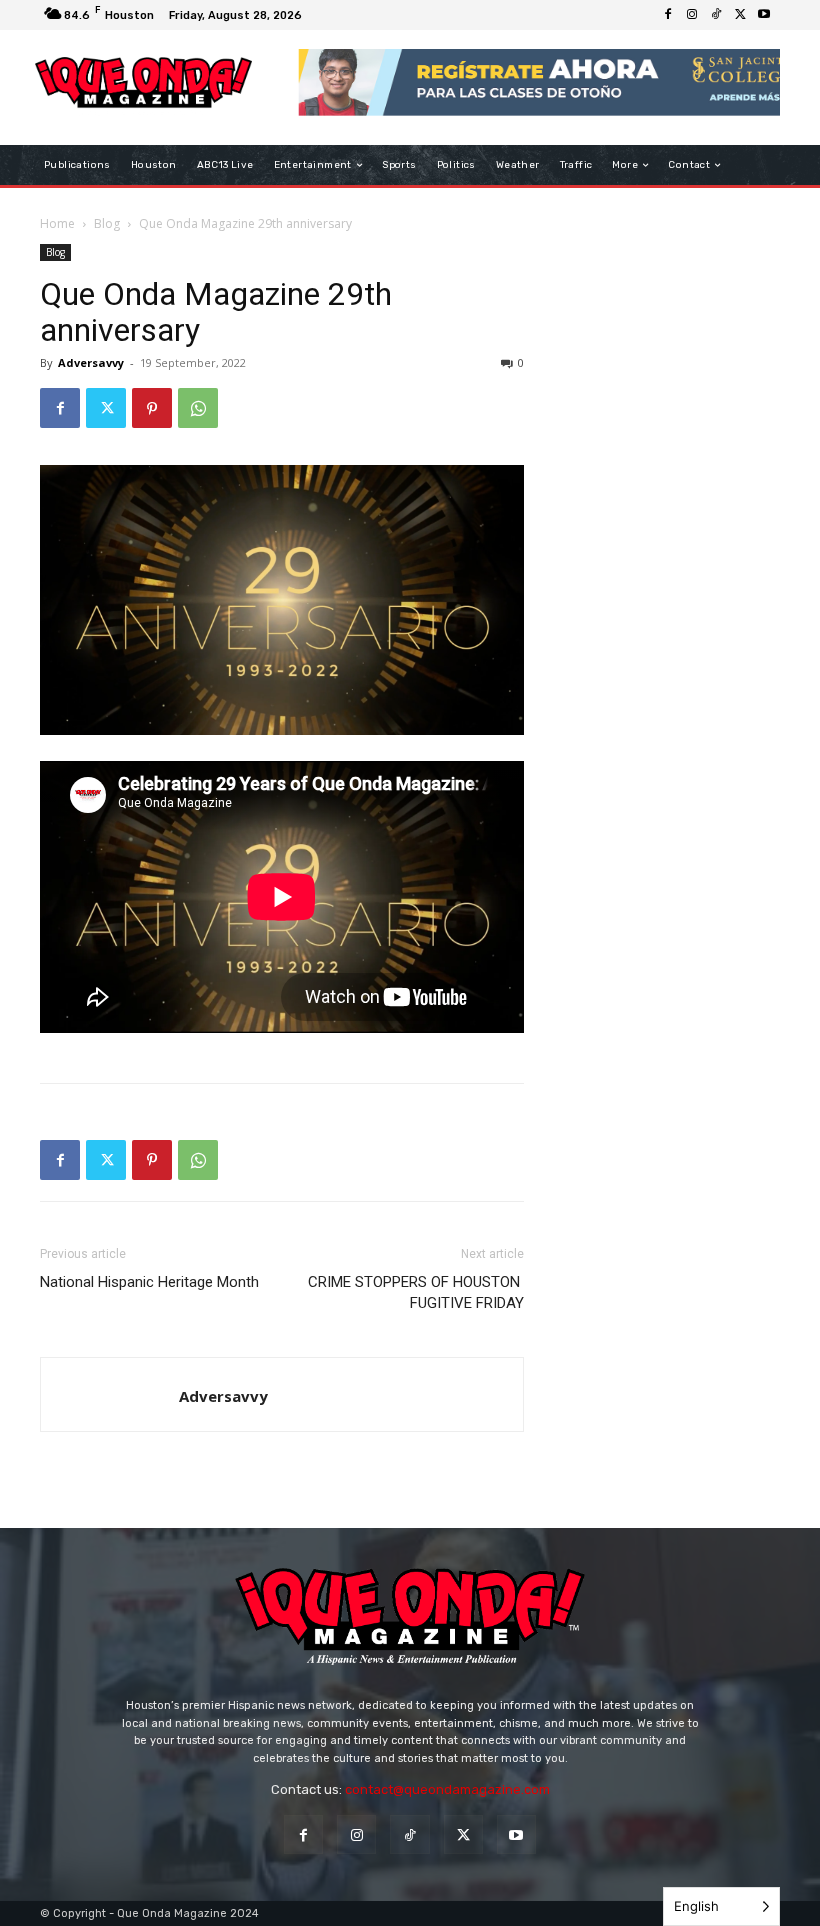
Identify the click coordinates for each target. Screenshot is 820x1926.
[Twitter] (740, 15)
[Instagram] (692, 15)
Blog (107, 223)
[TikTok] (716, 15)
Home (57, 223)
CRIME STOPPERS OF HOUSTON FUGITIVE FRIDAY (416, 1292)
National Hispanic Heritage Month (149, 1282)
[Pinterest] (152, 408)
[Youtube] (764, 15)
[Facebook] (668, 15)
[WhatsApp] (198, 408)
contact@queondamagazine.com (447, 1789)
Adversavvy (91, 362)
